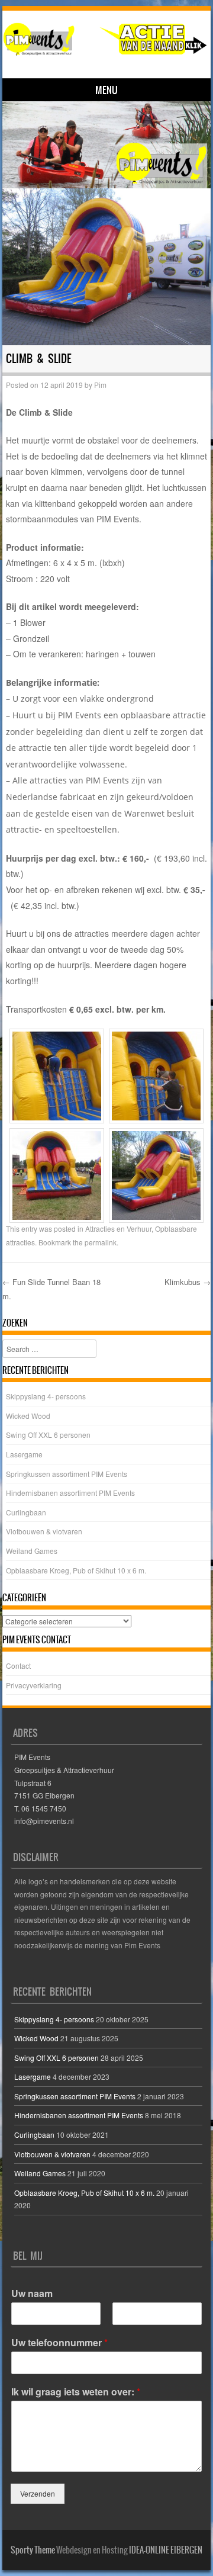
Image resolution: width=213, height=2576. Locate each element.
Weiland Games (32, 1551)
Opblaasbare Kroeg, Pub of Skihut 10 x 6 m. (76, 1570)
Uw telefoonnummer (59, 2343)
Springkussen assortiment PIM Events (67, 1474)
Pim (100, 385)
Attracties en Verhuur (118, 1228)
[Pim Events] (105, 39)
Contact (18, 1666)
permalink (101, 1242)
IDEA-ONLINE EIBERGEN (166, 2550)
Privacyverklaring (34, 1685)
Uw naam (32, 2294)
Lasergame (24, 1454)
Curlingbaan (26, 1512)
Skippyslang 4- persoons (46, 1396)
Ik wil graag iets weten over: (76, 2392)
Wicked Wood (28, 1416)
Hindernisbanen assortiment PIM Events (70, 1493)
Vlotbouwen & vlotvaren (44, 1531)
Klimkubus (188, 1282)
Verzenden (38, 2493)
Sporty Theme (33, 2550)
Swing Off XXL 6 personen (48, 1435)
